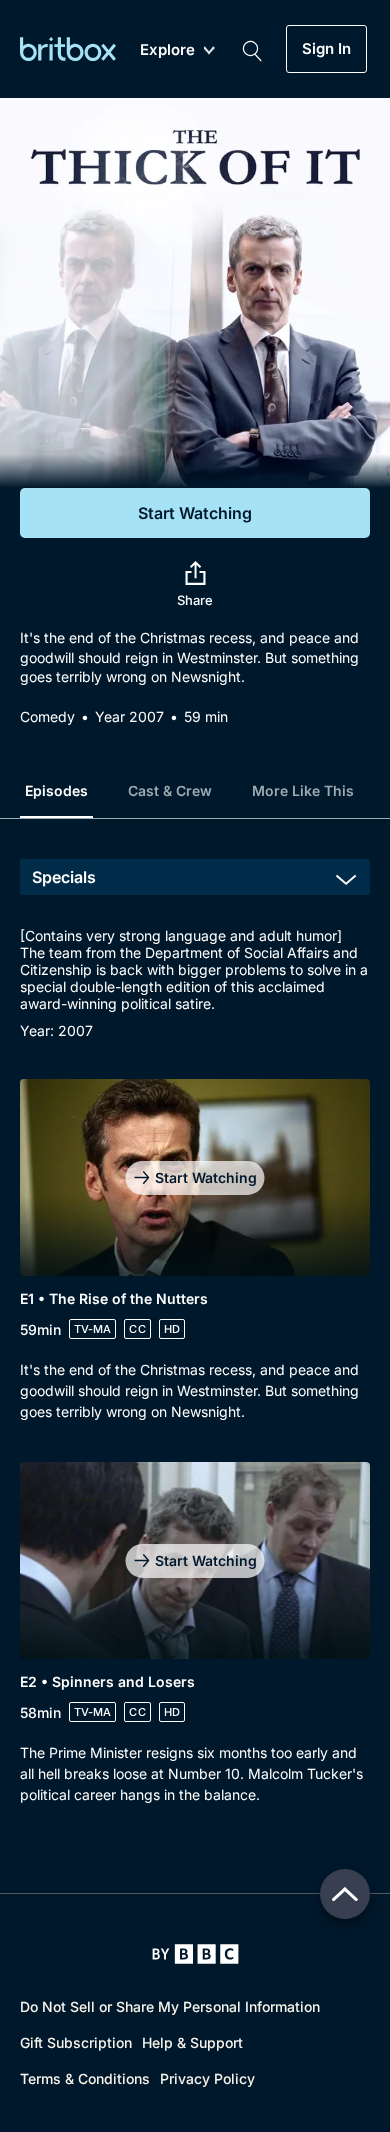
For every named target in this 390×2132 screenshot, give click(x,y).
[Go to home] (195, 1954)
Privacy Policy (207, 2078)
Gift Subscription (76, 2042)
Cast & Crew (170, 790)
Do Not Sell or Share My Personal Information (170, 2006)
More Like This (303, 790)
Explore (167, 50)
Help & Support (192, 2042)
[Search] (252, 49)
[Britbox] (68, 48)
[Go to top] (345, 1894)
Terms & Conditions (85, 2078)
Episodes (56, 790)
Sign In (326, 49)
